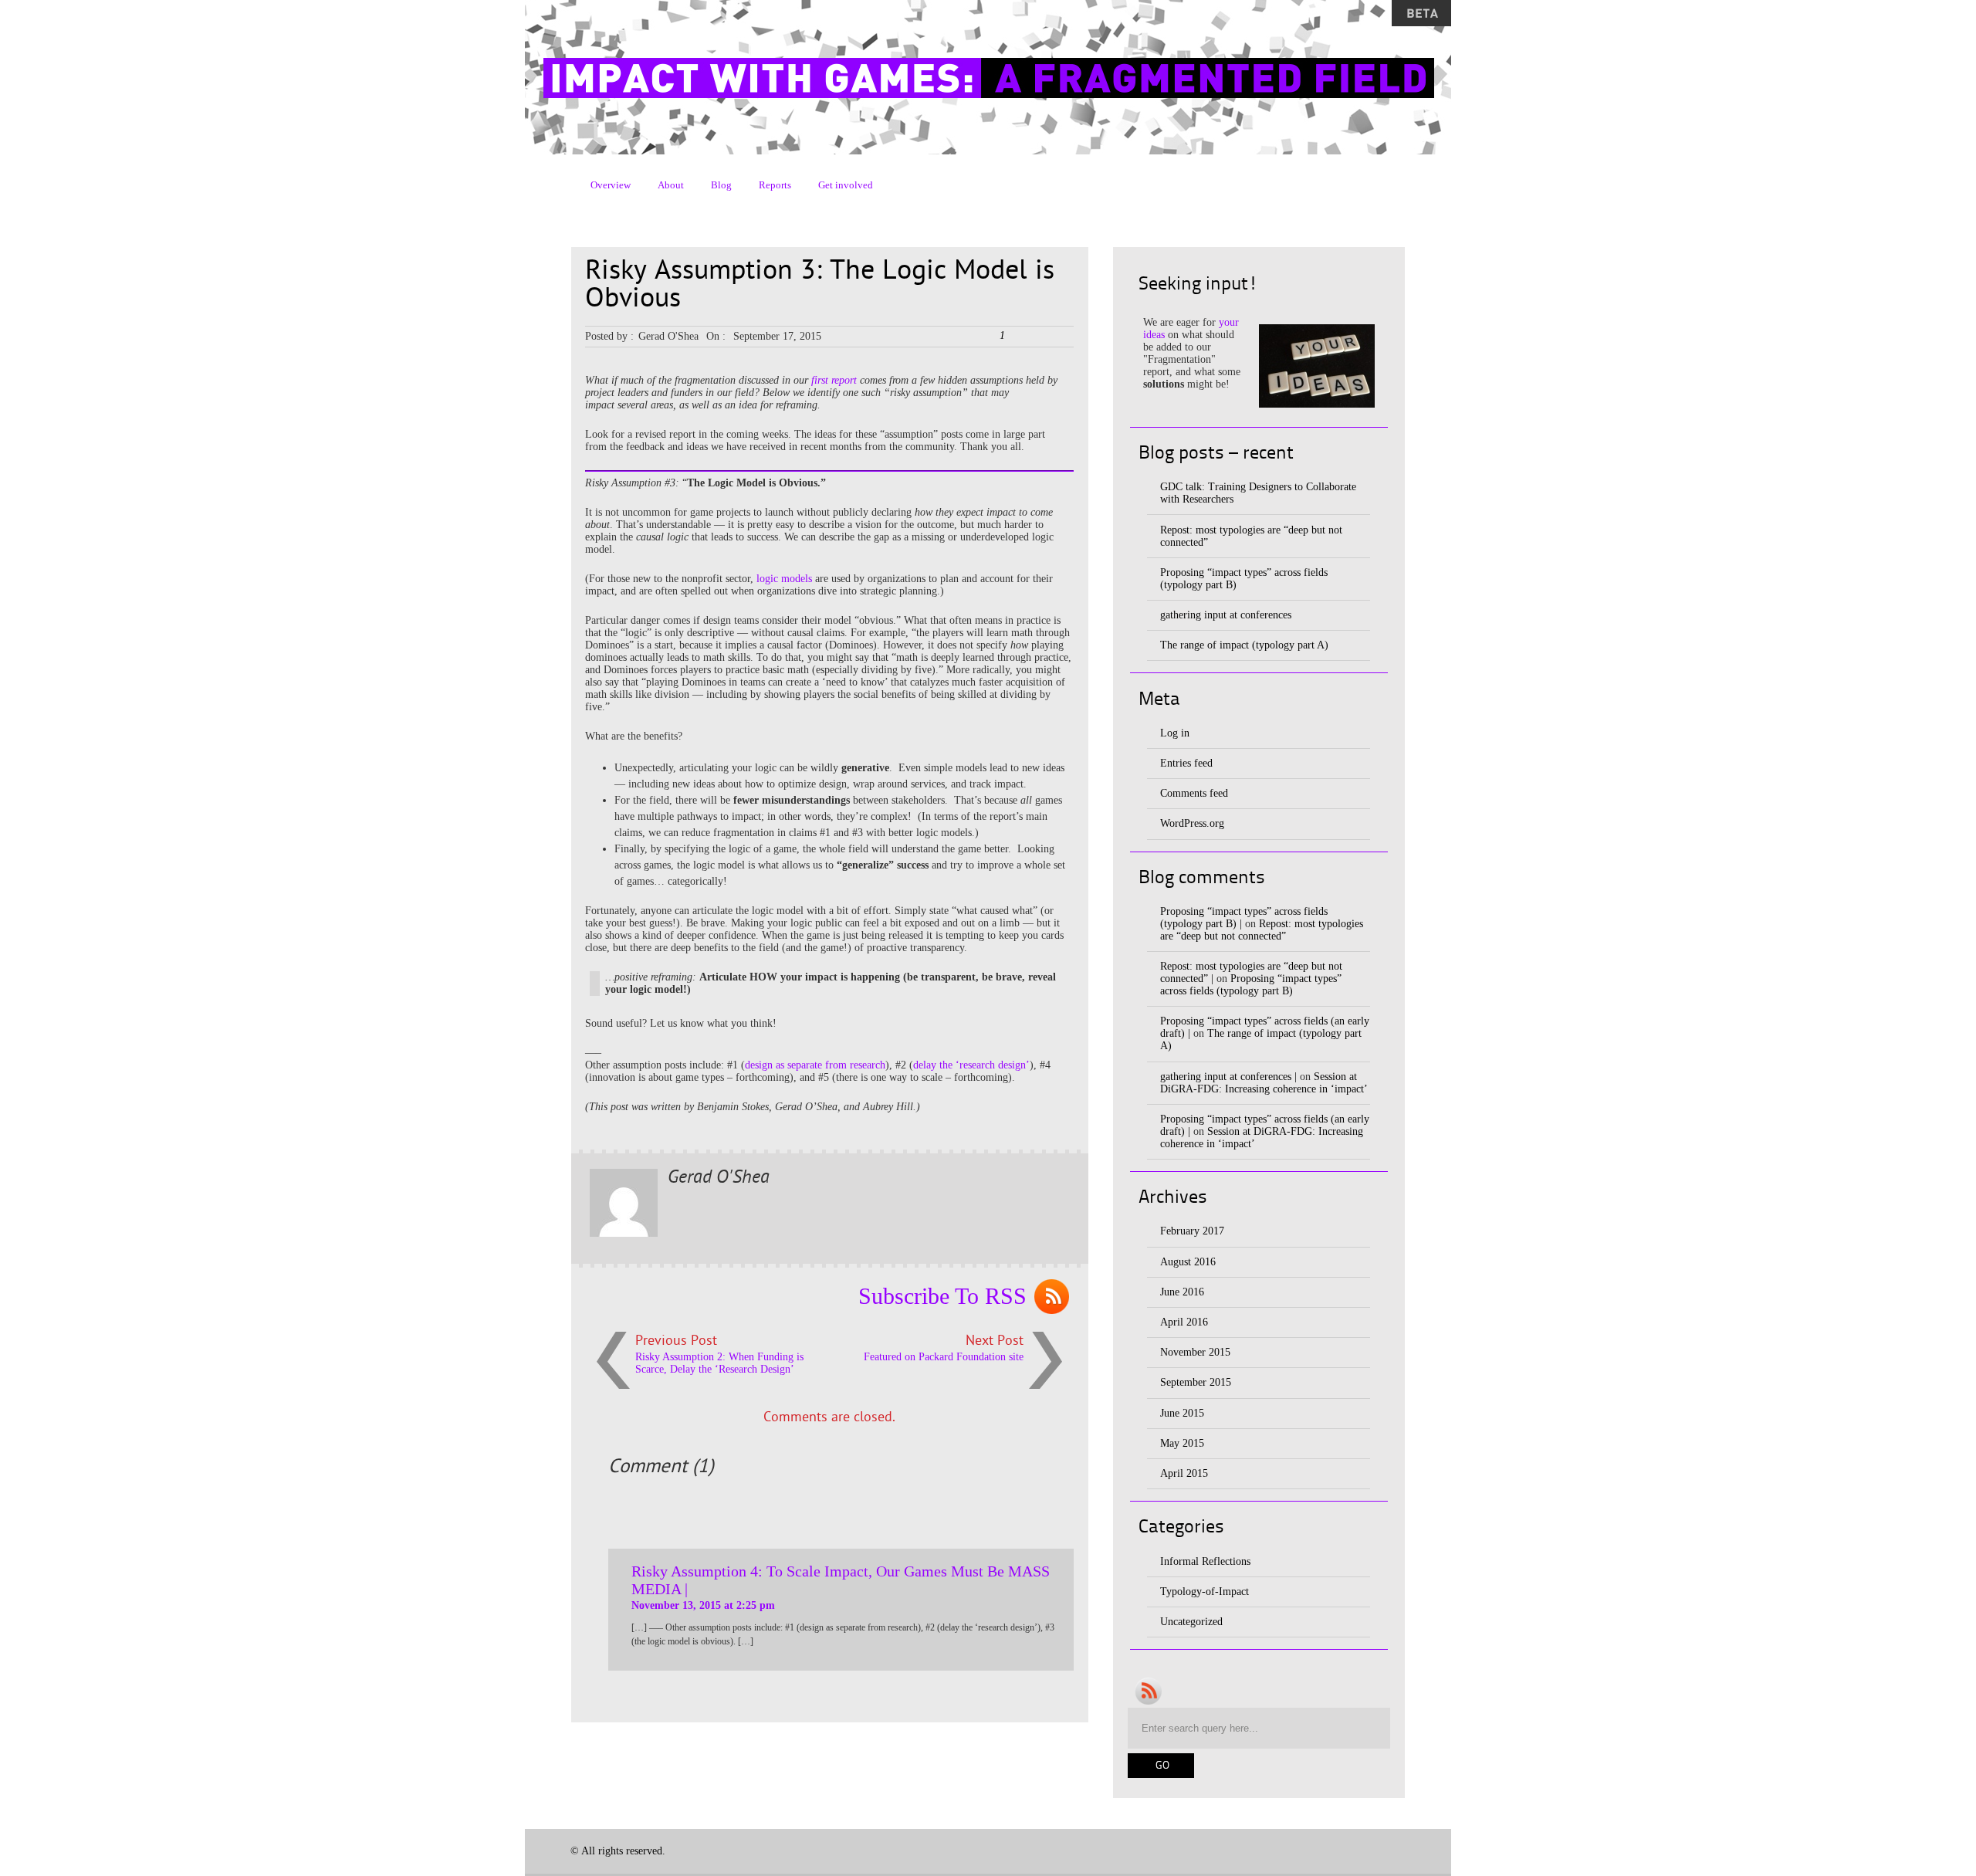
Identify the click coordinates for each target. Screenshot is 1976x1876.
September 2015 (1196, 1382)
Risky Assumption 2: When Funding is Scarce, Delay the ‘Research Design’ (719, 1363)
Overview (611, 185)
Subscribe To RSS (942, 1296)
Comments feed (1194, 793)
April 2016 (1184, 1322)
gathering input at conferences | (1228, 1077)
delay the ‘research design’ (971, 1065)
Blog (721, 185)
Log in (1175, 733)
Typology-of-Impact (1205, 1592)
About (671, 185)
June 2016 (1182, 1292)
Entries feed (1186, 763)
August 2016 (1188, 1262)
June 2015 (1182, 1413)
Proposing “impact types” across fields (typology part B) (1251, 985)
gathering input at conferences (1226, 615)
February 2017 (1192, 1231)
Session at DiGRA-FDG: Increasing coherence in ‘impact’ (1264, 1083)
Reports (775, 185)
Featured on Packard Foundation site (944, 1357)
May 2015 (1182, 1443)
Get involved (846, 185)
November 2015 (1195, 1352)
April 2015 (1184, 1473)
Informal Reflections (1205, 1561)
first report (834, 380)
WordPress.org (1192, 823)
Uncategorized (1191, 1622)
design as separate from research (815, 1065)
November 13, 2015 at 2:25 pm (703, 1605)
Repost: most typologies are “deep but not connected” (1262, 930)
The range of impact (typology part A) (1244, 645)
